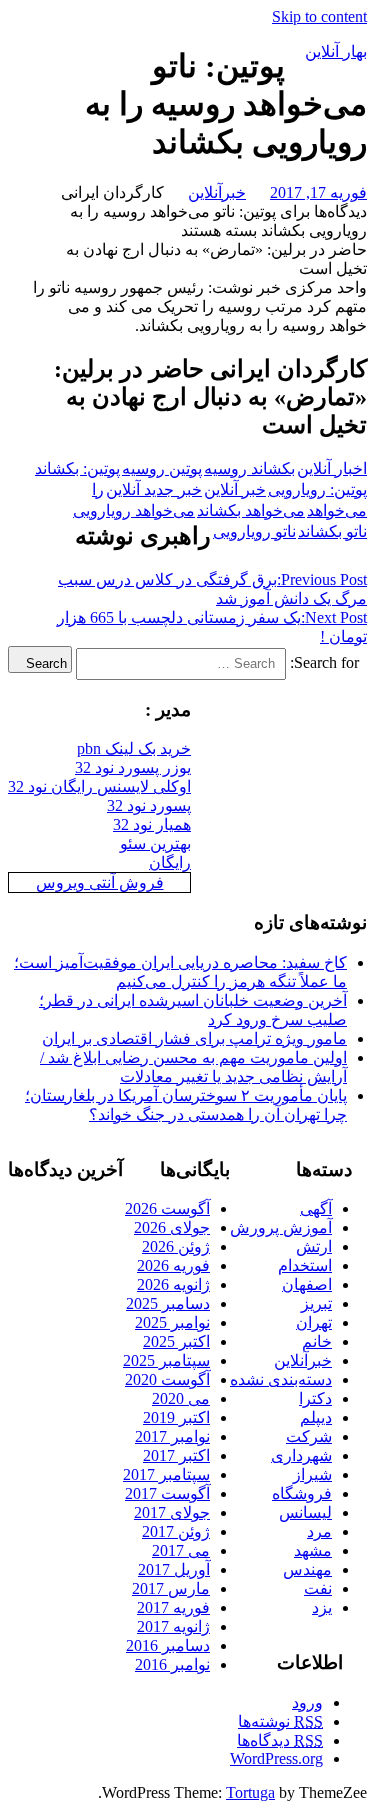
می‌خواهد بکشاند (251, 510)
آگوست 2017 (167, 1493)
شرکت (309, 1436)
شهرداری (301, 1455)
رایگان (170, 862)
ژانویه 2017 (173, 1626)
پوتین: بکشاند (77, 468)
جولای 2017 (172, 1512)
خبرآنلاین (217, 192)
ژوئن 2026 (176, 1246)
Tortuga (250, 1792)
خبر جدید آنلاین (154, 489)
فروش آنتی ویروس (100, 882)
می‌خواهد (337, 510)
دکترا (315, 1398)
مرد (319, 1531)
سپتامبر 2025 (166, 1360)
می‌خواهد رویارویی (134, 510)
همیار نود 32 (152, 824)
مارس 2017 (171, 1588)
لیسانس (305, 1512)
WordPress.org (276, 1758)
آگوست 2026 (167, 1208)
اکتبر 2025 (176, 1341)
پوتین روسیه (162, 468)
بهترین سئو (155, 843)
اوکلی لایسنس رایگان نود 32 (99, 786)
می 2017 (181, 1550)
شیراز (312, 1474)
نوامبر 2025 (172, 1322)
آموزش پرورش (281, 1227)
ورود (307, 1702)
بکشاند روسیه (249, 468)
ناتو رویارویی (254, 531)
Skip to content (319, 16)
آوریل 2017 (174, 1569)
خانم (317, 1341)
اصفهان (307, 1284)
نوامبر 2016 (172, 1664)
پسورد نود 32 (149, 805)
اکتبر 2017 (176, 1455)
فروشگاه (302, 1493)
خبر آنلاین (235, 489)
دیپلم (316, 1417)
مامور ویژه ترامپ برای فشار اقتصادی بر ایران (194, 1038)
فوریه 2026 (173, 1265)
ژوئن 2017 (176, 1531)
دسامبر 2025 (168, 1303)
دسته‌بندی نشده (281, 1379)
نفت (318, 1588)
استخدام (305, 1265)
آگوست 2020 (167, 1379)
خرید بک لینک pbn (134, 748)
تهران (314, 1322)
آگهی (316, 1208)
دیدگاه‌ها (280, 1740)
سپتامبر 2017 (166, 1474)
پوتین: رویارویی (317, 489)
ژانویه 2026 (173, 1284)
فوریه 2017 (173, 1607)
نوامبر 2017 (172, 1436)
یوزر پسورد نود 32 (133, 767)
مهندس (307, 1569)
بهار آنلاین (336, 51)
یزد (322, 1607)
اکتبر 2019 (176, 1417)
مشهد (313, 1550)
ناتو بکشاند (332, 531)
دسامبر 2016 (168, 1645)
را (98, 489)
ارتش (314, 1246)
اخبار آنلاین (332, 468)
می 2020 (181, 1398)
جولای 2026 (172, 1227)
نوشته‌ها (280, 1721)
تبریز (316, 1303)
